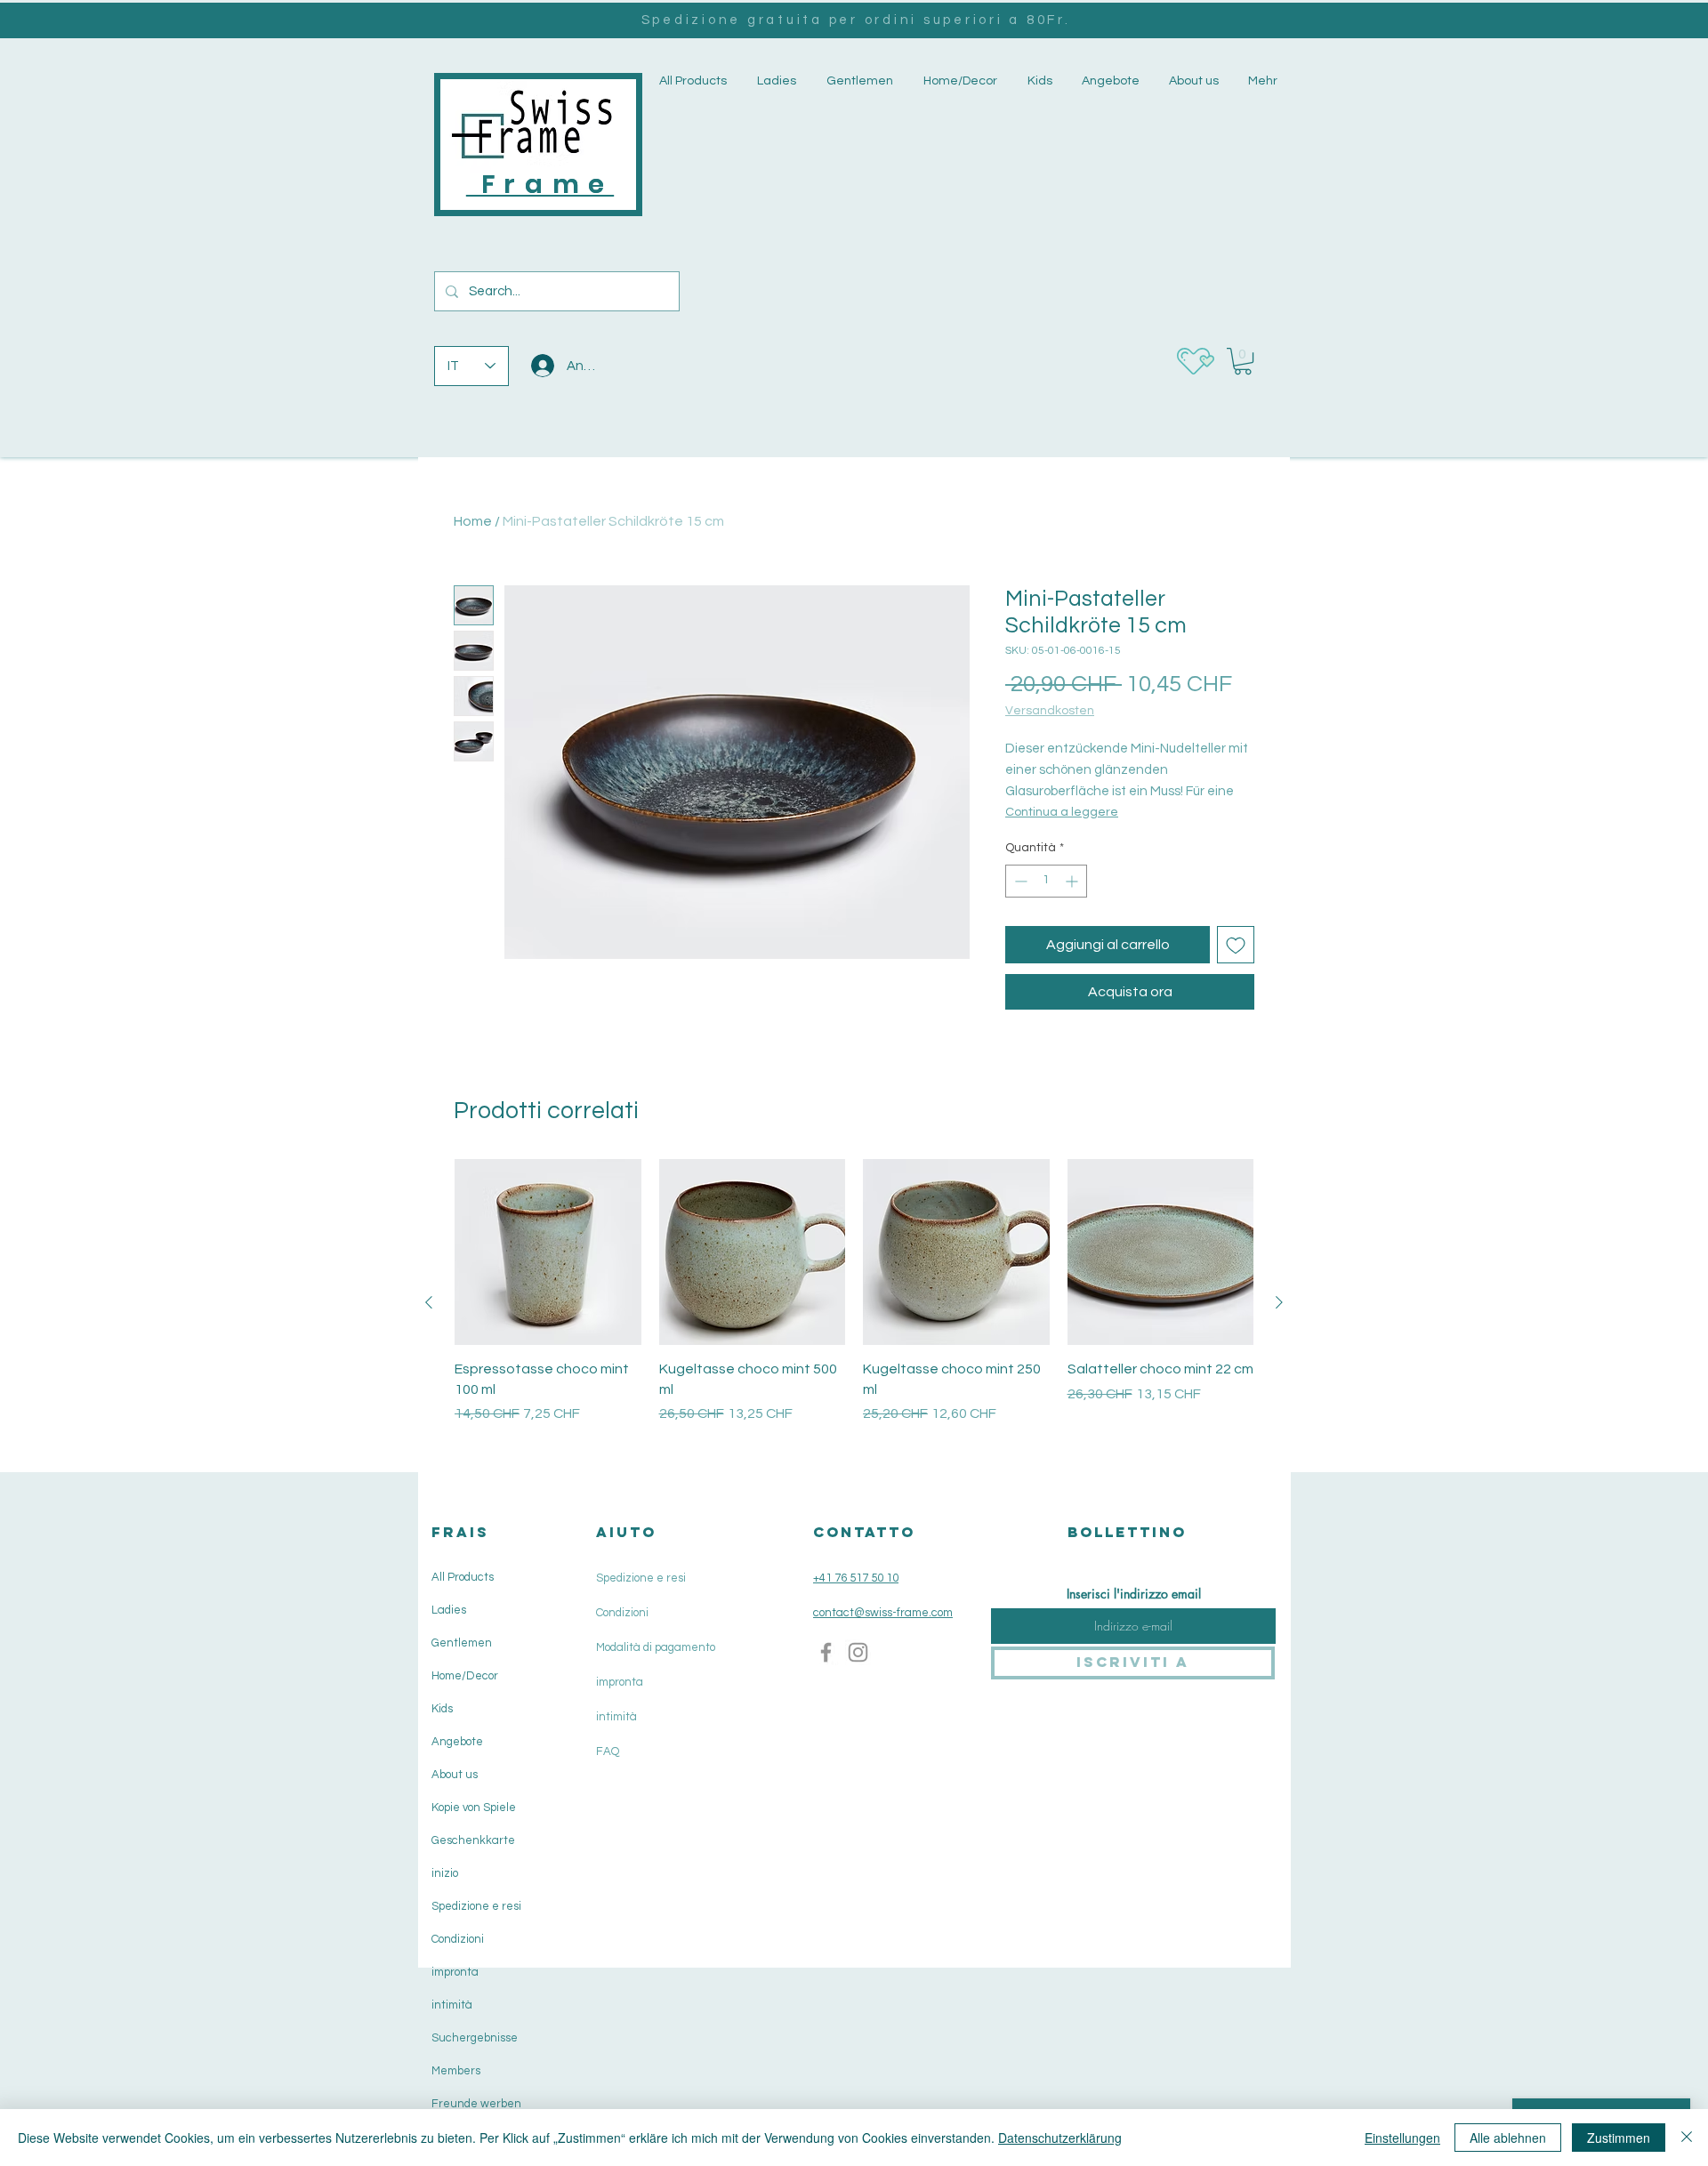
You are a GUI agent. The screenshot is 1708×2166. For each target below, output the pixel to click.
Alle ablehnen (1508, 2138)
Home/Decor (465, 1676)
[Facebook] (826, 1652)
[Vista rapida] (548, 1252)
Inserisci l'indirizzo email (1134, 1594)
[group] (854, 1303)
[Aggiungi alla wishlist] (1236, 945)
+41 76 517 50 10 (856, 1578)
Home (473, 521)
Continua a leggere (1062, 812)
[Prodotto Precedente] (429, 1302)
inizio (445, 1873)
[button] (775, 81)
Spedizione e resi (476, 1906)
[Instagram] (858, 1652)
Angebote (457, 1742)
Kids (442, 1709)
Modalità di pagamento (656, 1647)
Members (456, 2071)
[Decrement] (1019, 881)
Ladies (449, 1610)
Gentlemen (462, 1643)
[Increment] (1073, 881)
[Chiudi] (1687, 2138)
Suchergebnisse (475, 2038)
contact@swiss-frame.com (883, 1613)
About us (455, 1775)
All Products (463, 1577)
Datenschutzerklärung (1060, 2138)
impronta (455, 1972)
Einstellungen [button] (1402, 2138)
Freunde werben (476, 2104)
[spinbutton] (1046, 881)
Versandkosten (1050, 711)
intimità (452, 2005)
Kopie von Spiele (474, 1808)
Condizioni (458, 1939)
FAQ (608, 1751)
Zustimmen (1619, 2138)
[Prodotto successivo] (1279, 1302)
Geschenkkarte (473, 1840)
